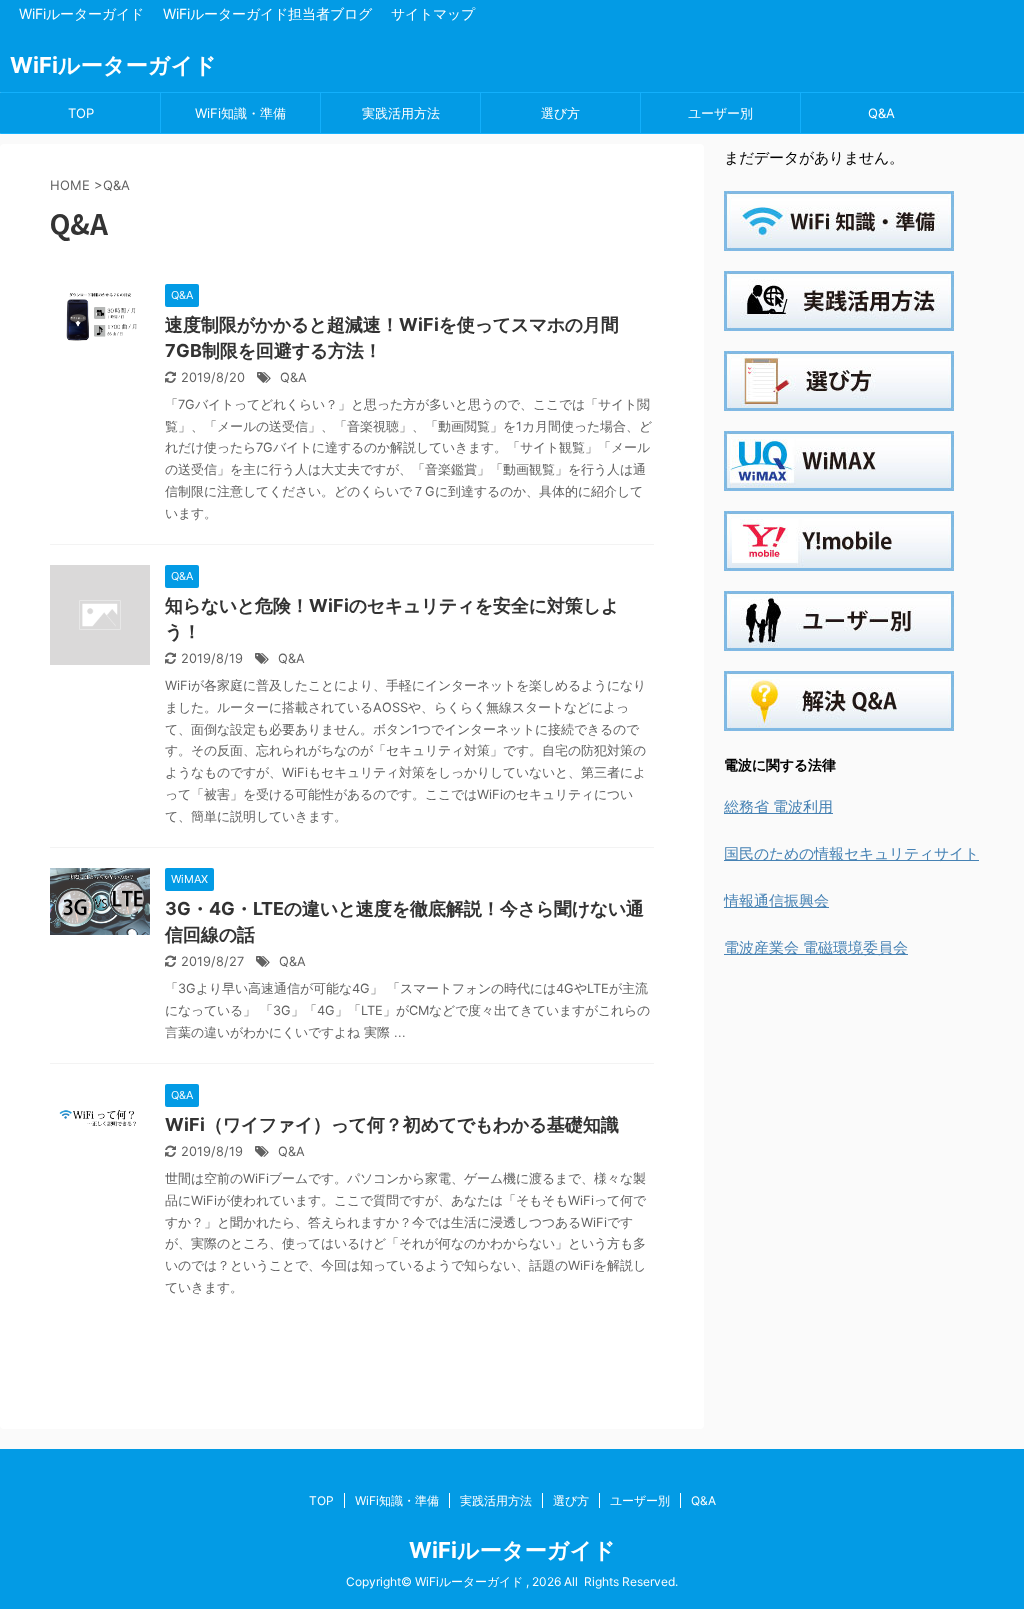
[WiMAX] (839, 477)
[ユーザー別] (839, 637)
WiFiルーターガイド (81, 13)
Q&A (881, 113)
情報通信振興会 (776, 900)
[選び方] (839, 397)
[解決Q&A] (839, 717)
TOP (81, 113)
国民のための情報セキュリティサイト (851, 853)
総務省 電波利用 (778, 806)
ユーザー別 (720, 113)
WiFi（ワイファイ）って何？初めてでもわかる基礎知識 (392, 1124)
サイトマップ (433, 13)
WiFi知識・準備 (240, 113)
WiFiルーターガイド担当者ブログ (267, 13)
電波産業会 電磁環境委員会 (816, 947)
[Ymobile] (839, 557)
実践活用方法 (401, 113)
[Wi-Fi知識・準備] (839, 237)
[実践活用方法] (839, 317)
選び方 (560, 113)
